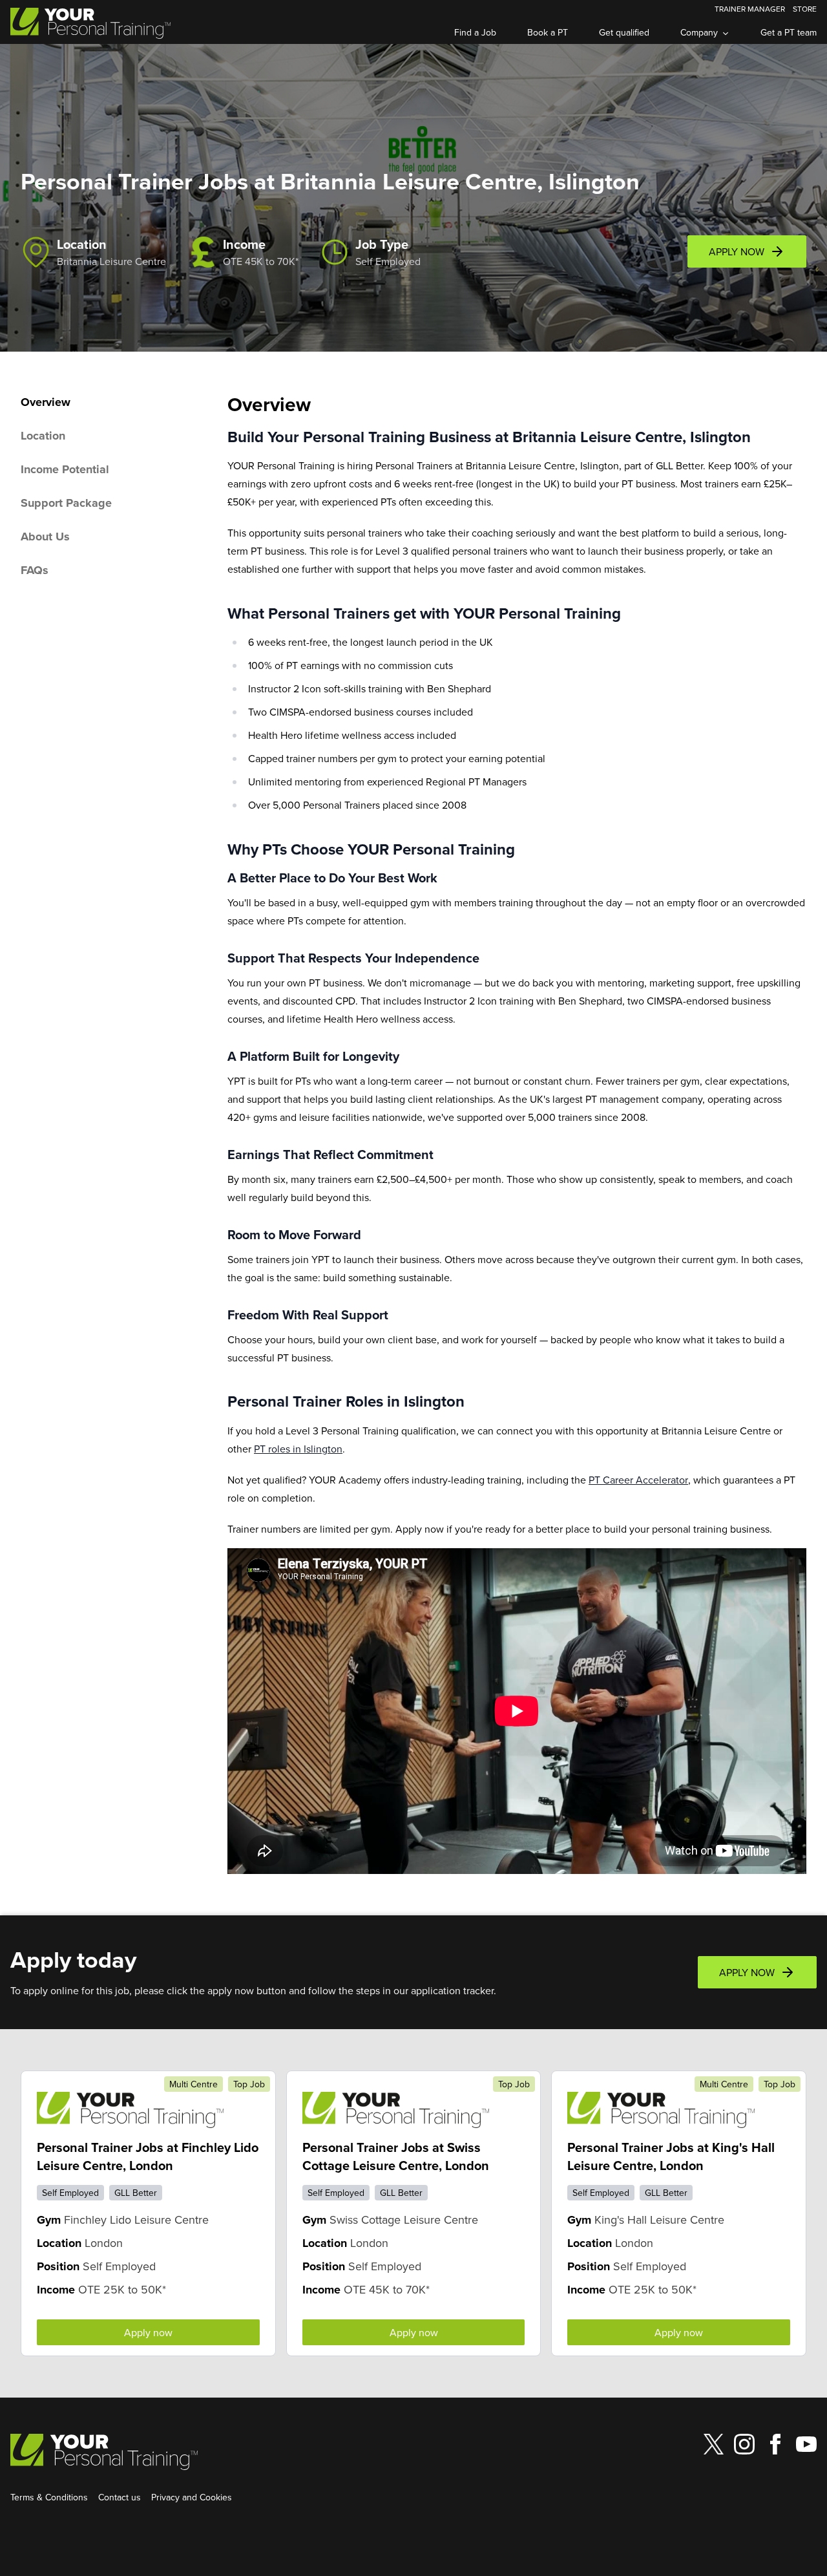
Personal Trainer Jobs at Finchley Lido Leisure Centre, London (148, 2156)
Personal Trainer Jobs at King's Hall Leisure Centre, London (671, 2156)
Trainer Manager (750, 9)
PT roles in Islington (298, 1449)
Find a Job (475, 32)
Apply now (148, 2332)
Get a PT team (789, 32)
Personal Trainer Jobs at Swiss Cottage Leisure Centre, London (396, 2156)
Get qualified (624, 32)
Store (805, 9)
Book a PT (548, 32)
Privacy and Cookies (192, 2497)
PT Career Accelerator (638, 1480)
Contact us (120, 2497)
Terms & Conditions (49, 2497)
